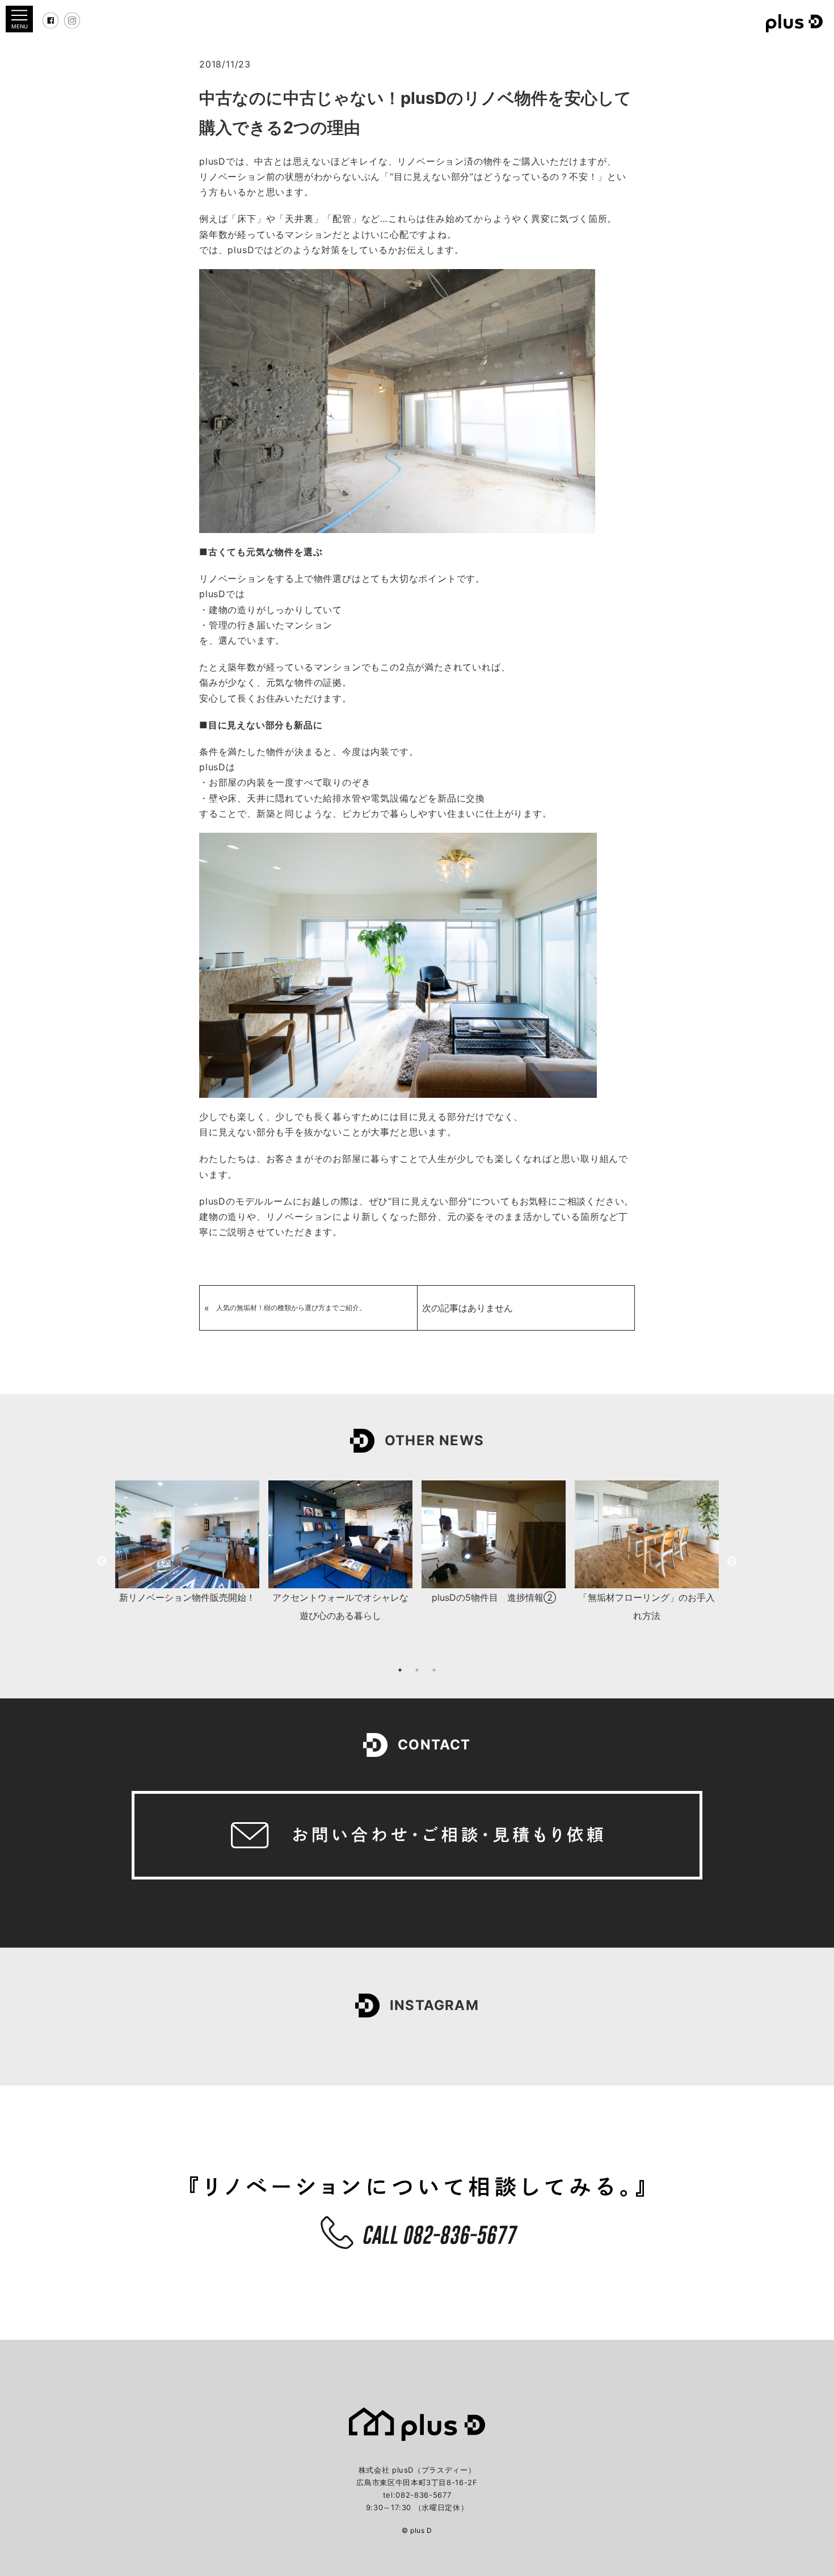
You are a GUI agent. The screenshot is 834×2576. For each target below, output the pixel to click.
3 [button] (434, 1670)
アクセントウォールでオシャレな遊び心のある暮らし (340, 1606)
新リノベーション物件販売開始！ (187, 1597)
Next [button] (732, 1562)
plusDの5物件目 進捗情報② (494, 1597)
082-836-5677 (423, 2495)
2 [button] (417, 1670)
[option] (187, 1544)
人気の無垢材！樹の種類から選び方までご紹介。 (291, 1308)
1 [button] (400, 1670)
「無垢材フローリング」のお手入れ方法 (647, 1606)
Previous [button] (102, 1562)
